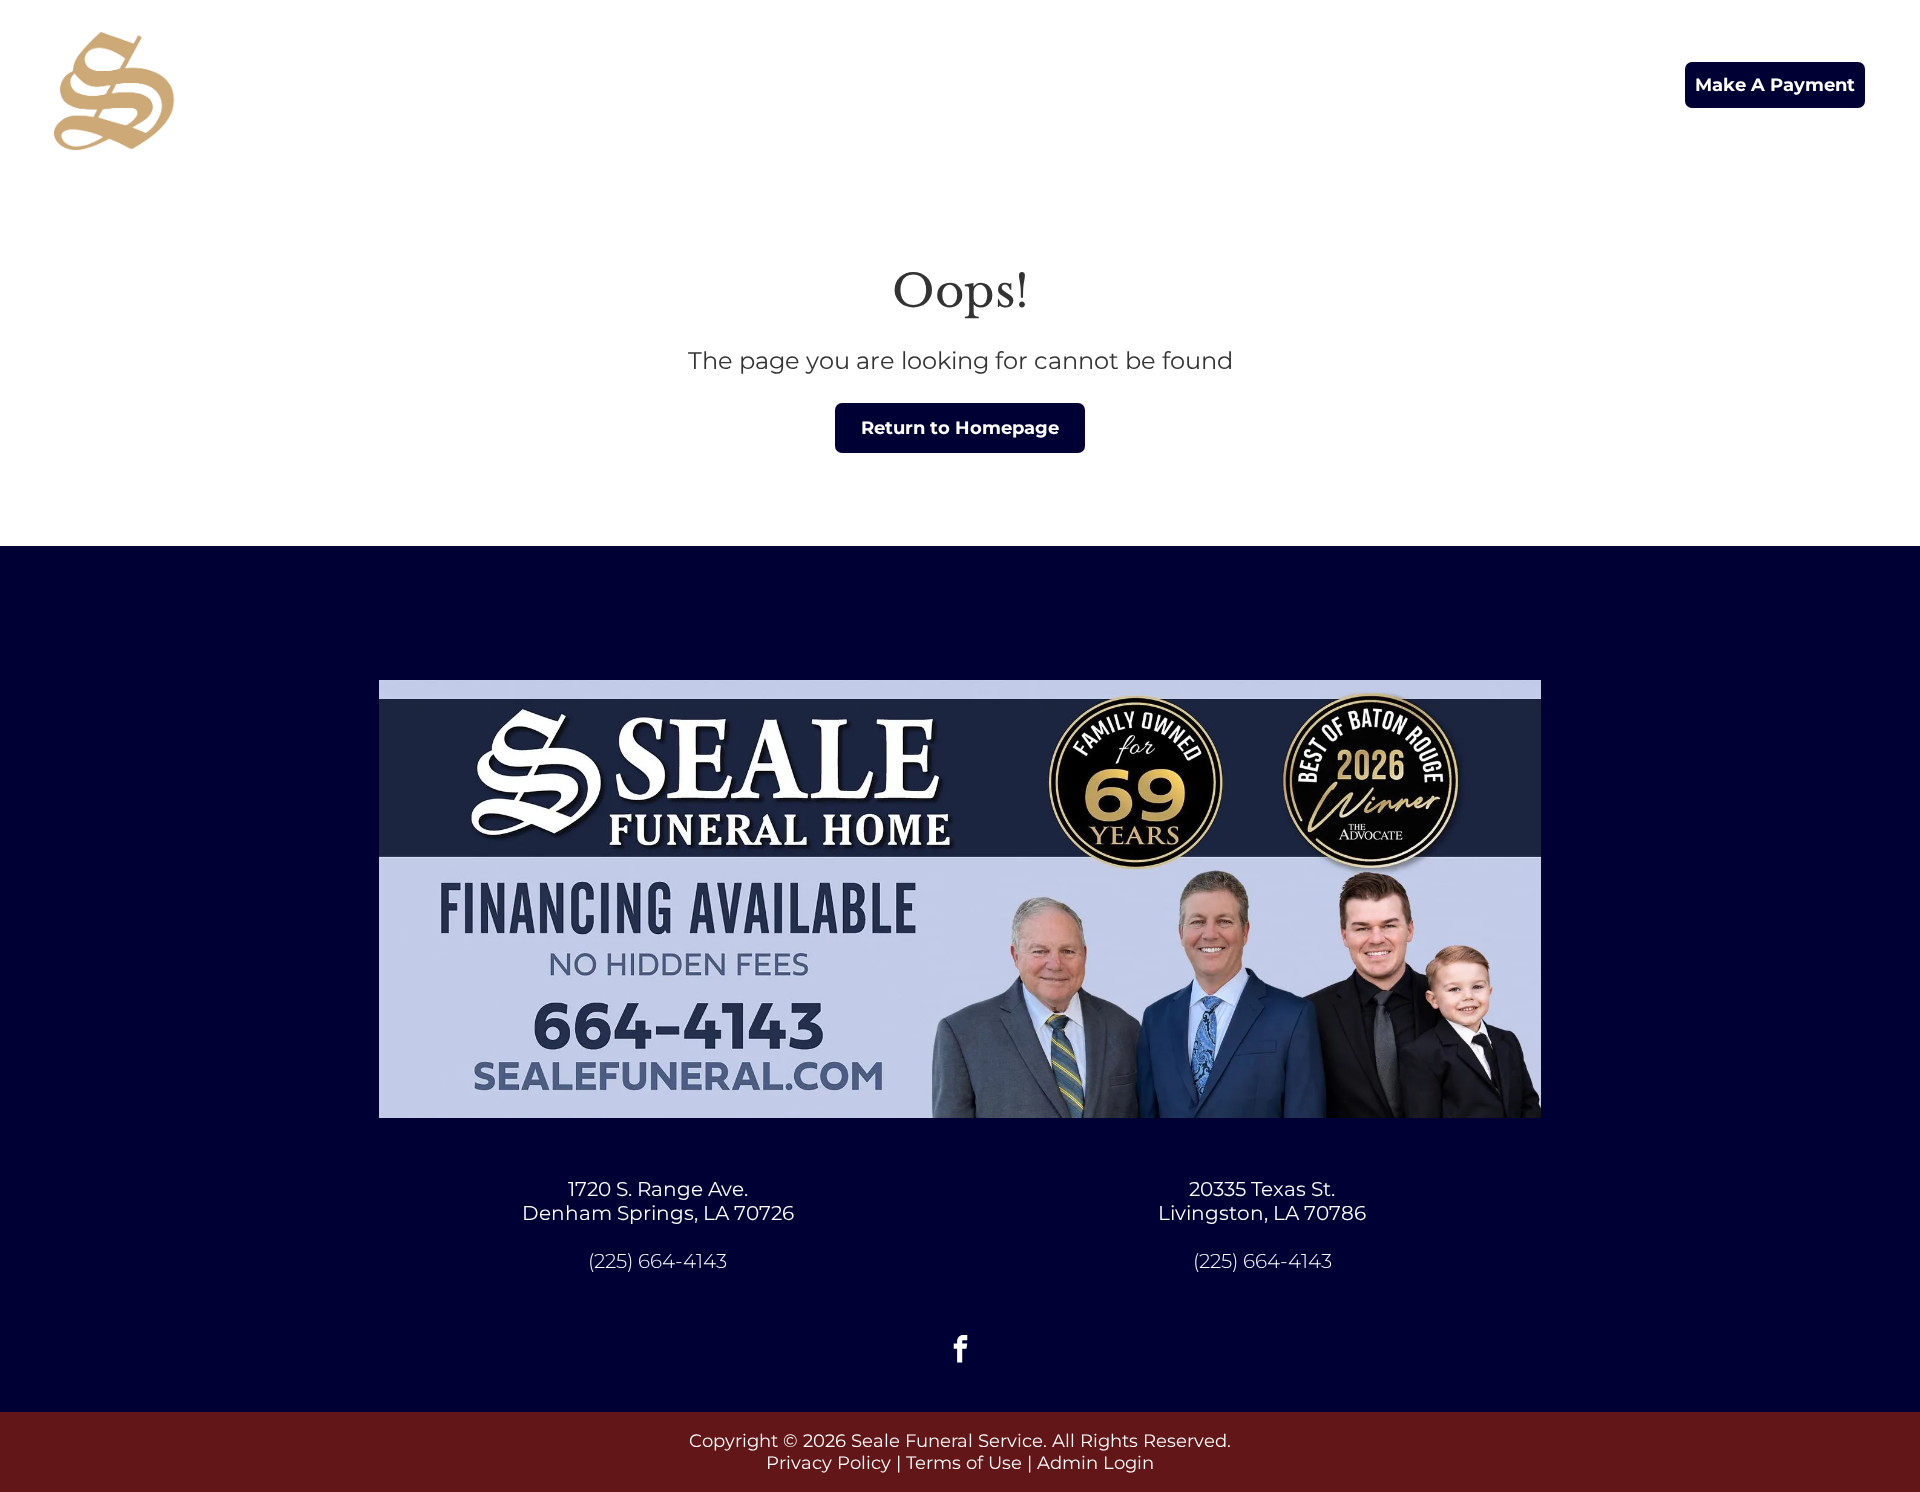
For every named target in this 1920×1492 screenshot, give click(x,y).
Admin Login (1095, 1463)
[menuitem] (690, 85)
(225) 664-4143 (657, 1261)
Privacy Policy (828, 1463)
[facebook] (960, 1351)
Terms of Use (964, 1463)
